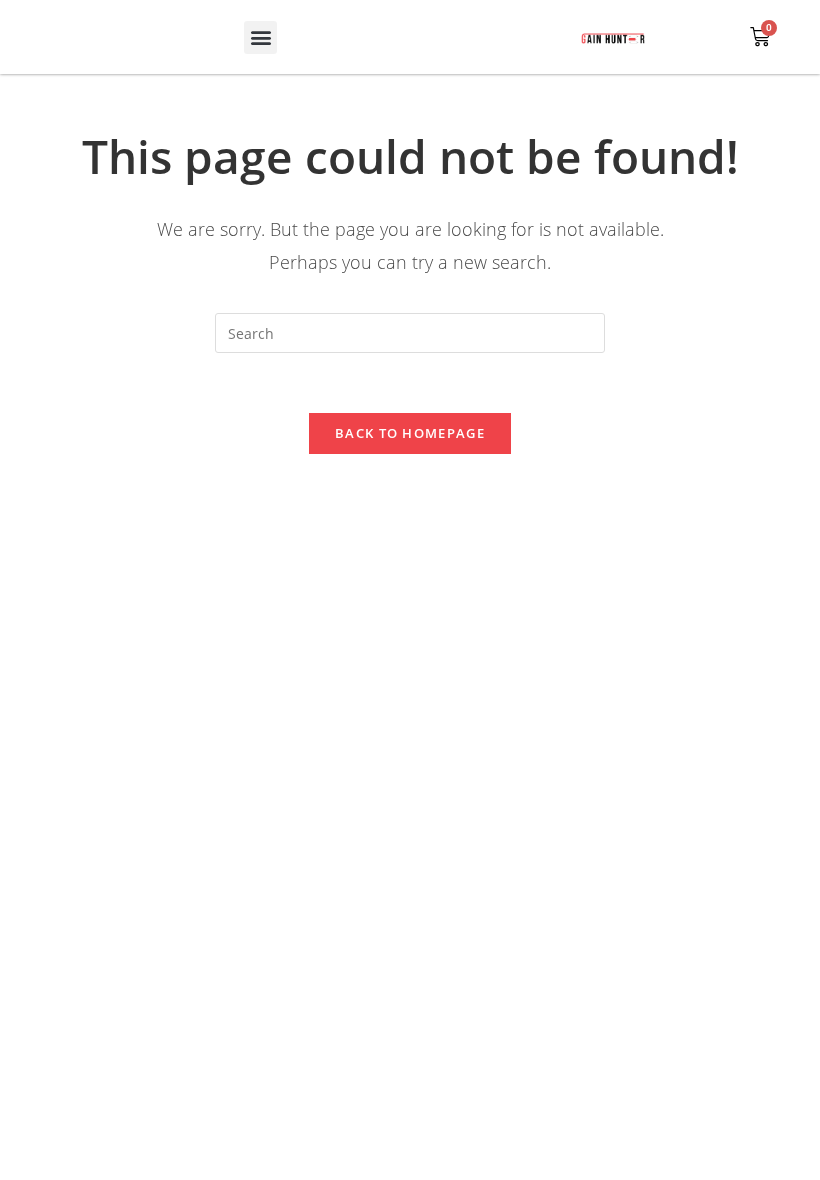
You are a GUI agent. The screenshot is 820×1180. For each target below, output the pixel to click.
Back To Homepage (410, 433)
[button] (260, 37)
